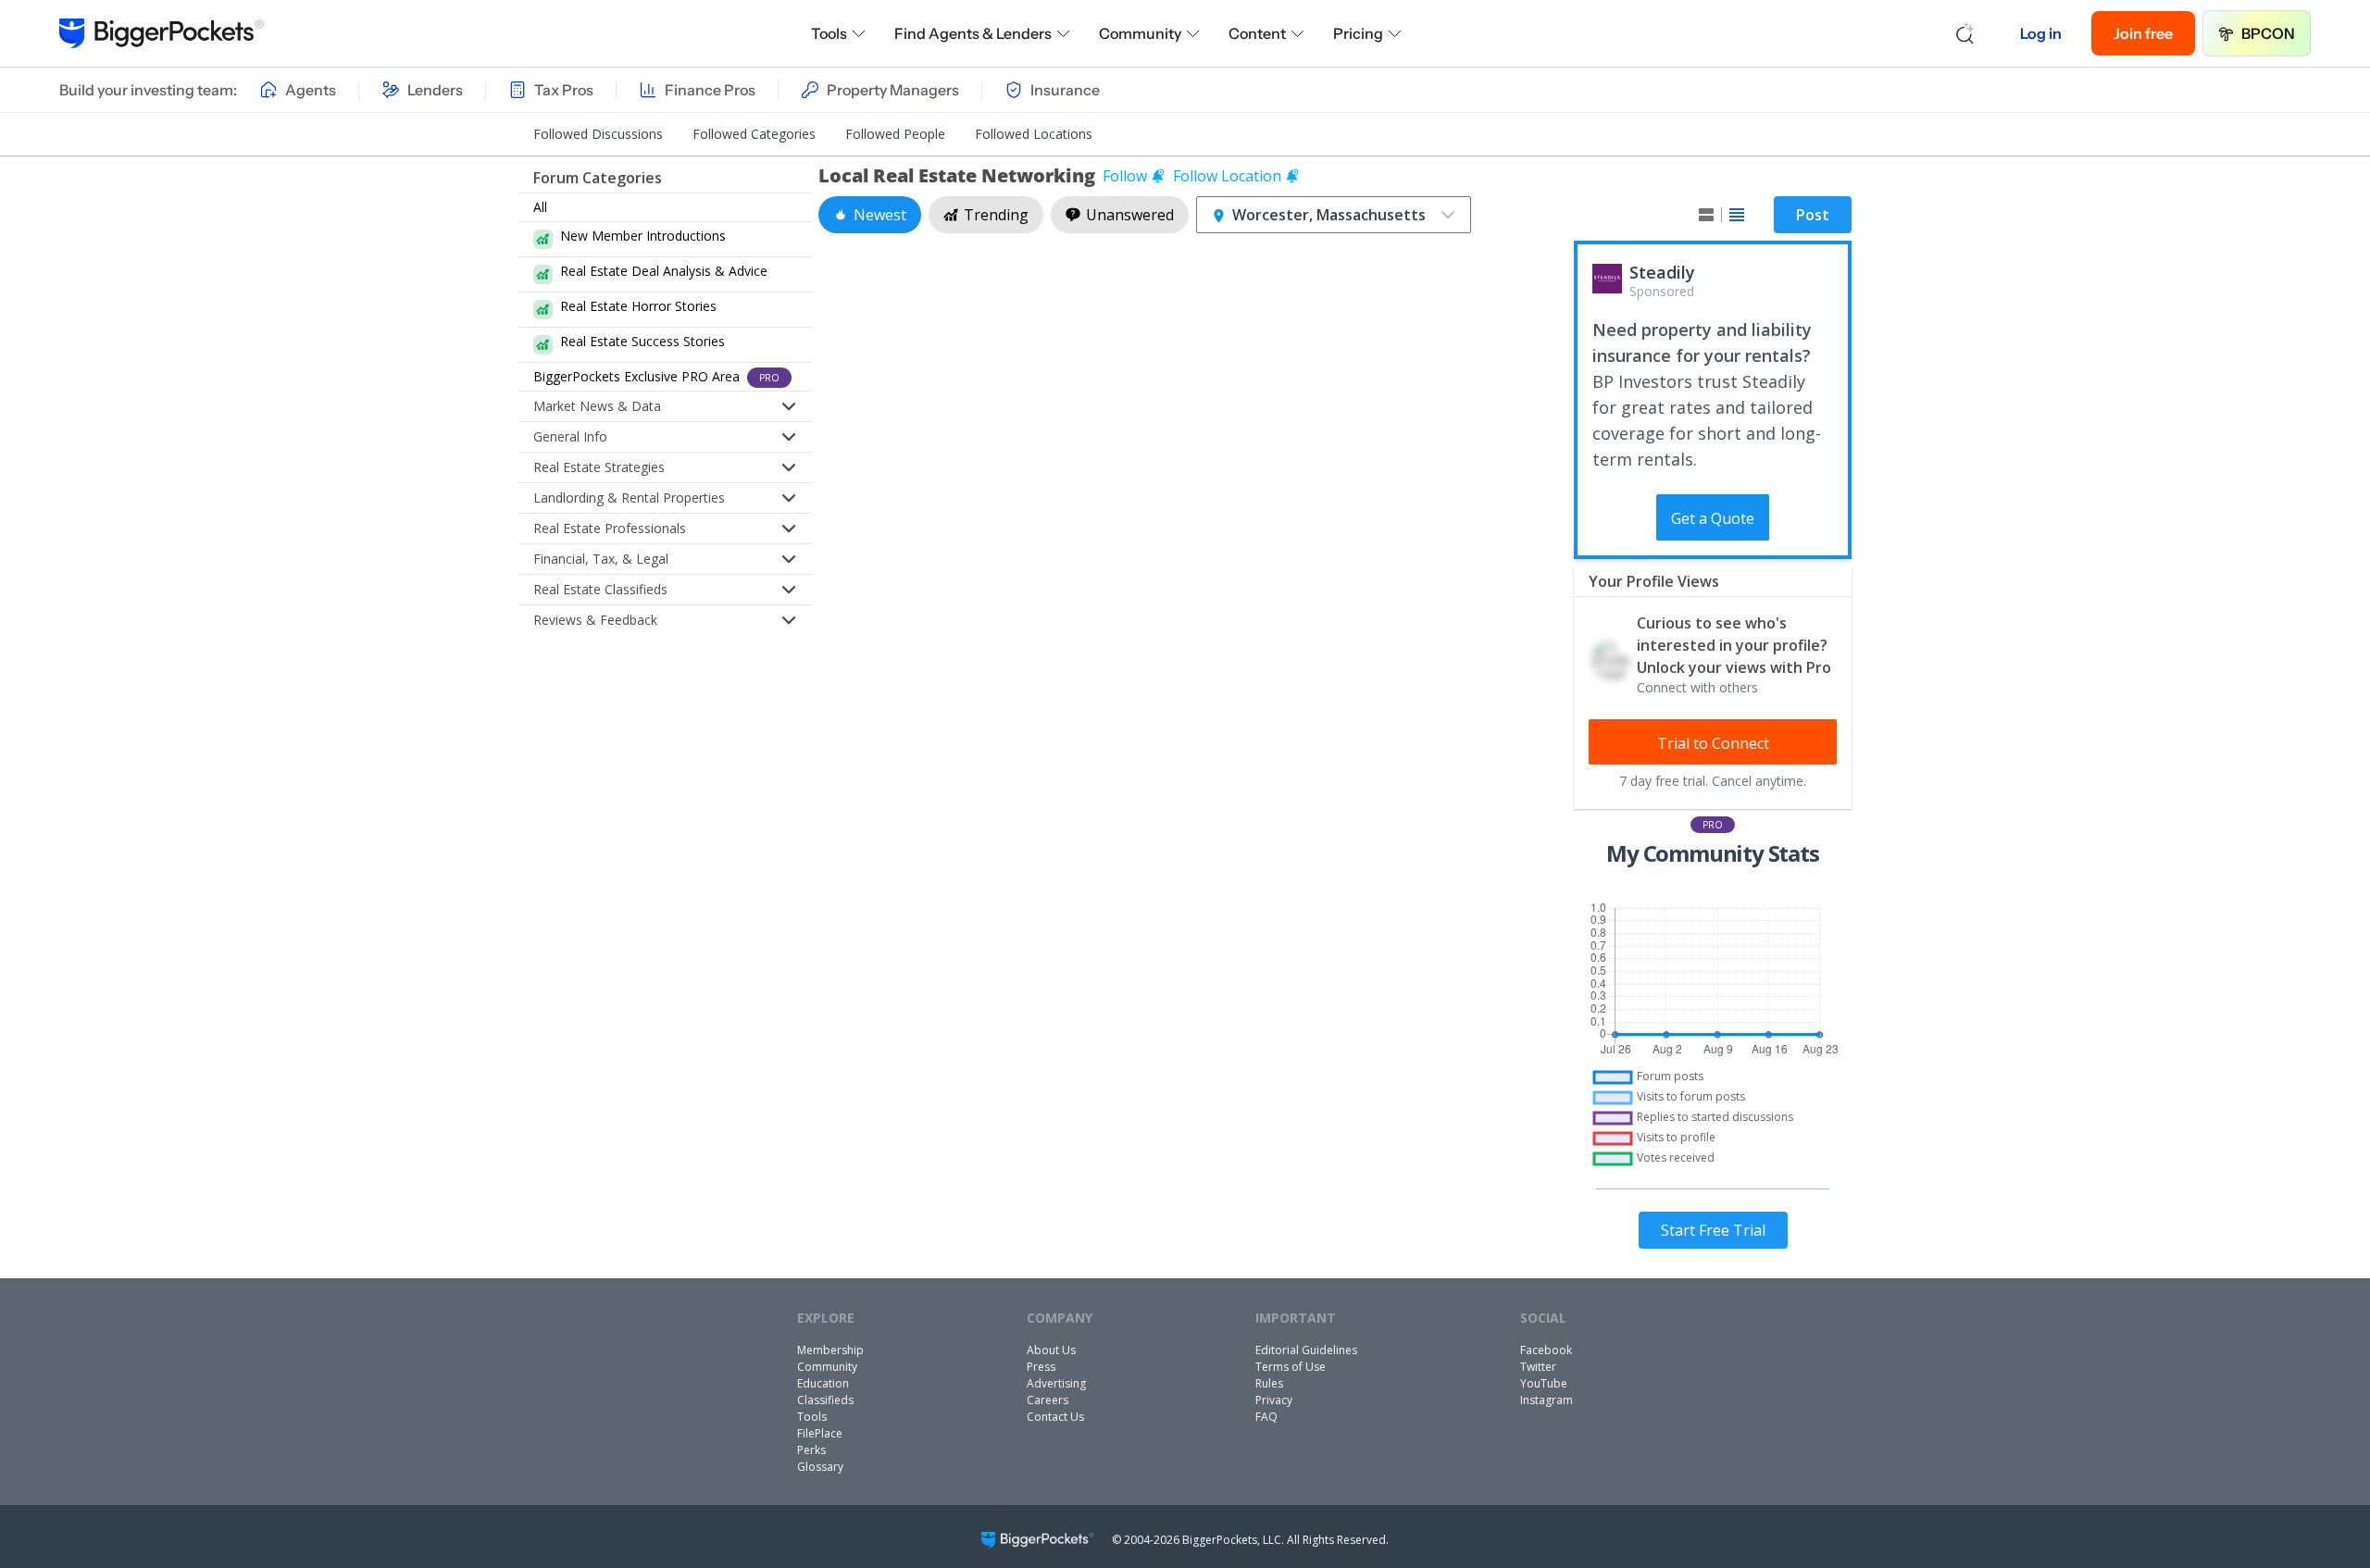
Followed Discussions (598, 134)
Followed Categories (754, 134)
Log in (2041, 33)
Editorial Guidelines (1306, 1350)
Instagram (1547, 1400)
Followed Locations (1034, 134)
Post (1813, 215)
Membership (830, 1350)
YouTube (1544, 1383)
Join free (2143, 33)
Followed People (895, 134)
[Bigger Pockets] (162, 33)
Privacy (1274, 1400)
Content (1257, 33)
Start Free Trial (1713, 1230)
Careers (1048, 1400)
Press (1041, 1367)
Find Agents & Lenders (973, 33)
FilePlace (820, 1433)
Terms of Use (1291, 1367)
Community (1140, 33)
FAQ (1266, 1417)
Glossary (820, 1467)
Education (823, 1383)
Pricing (1358, 33)
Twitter (1538, 1367)
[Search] (1965, 33)
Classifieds (825, 1400)
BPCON (2268, 33)
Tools (829, 33)
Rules (1269, 1383)
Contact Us (1055, 1417)
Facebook (1546, 1350)
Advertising (1056, 1383)
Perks (811, 1450)
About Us (1051, 1350)
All (540, 207)
